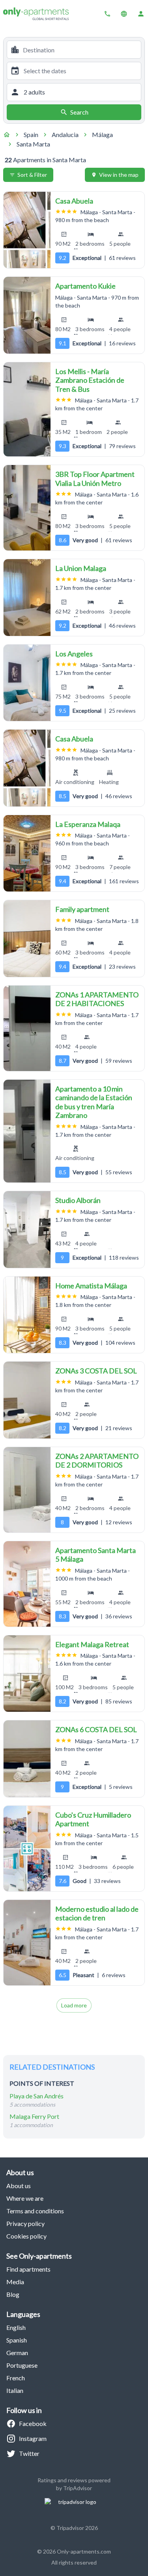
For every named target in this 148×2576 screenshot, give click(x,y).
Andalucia (65, 134)
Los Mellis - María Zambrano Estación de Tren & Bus (90, 380)
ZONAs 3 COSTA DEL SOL (96, 1371)
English (16, 2327)
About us (19, 2186)
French (16, 2378)
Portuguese (22, 2365)
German (17, 2353)
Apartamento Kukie (85, 286)
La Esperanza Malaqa (88, 824)
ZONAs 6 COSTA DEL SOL (96, 1729)
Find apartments (28, 2269)
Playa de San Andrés (37, 2096)
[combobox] (80, 50)
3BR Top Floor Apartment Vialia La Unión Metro (95, 479)
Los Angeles (74, 654)
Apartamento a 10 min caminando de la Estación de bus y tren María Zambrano (94, 1102)
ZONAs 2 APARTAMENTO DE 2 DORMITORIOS (97, 1461)
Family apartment (82, 909)
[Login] (141, 14)
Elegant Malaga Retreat (92, 1644)
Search (79, 112)
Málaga (102, 134)
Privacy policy (25, 2223)
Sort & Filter (32, 175)
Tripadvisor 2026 (77, 2528)
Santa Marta (33, 144)
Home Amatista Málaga (91, 1286)
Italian (15, 2390)
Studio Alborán (78, 1200)
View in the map (119, 175)
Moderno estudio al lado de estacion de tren (97, 1913)
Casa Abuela (74, 201)
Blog (13, 2294)
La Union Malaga (81, 568)
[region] (27, 230)
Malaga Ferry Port (34, 2116)
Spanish (17, 2340)
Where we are (25, 2198)
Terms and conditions (35, 2211)
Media (15, 2282)
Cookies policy (26, 2236)
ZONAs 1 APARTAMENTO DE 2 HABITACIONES (97, 999)
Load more (74, 2005)
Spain (31, 134)
